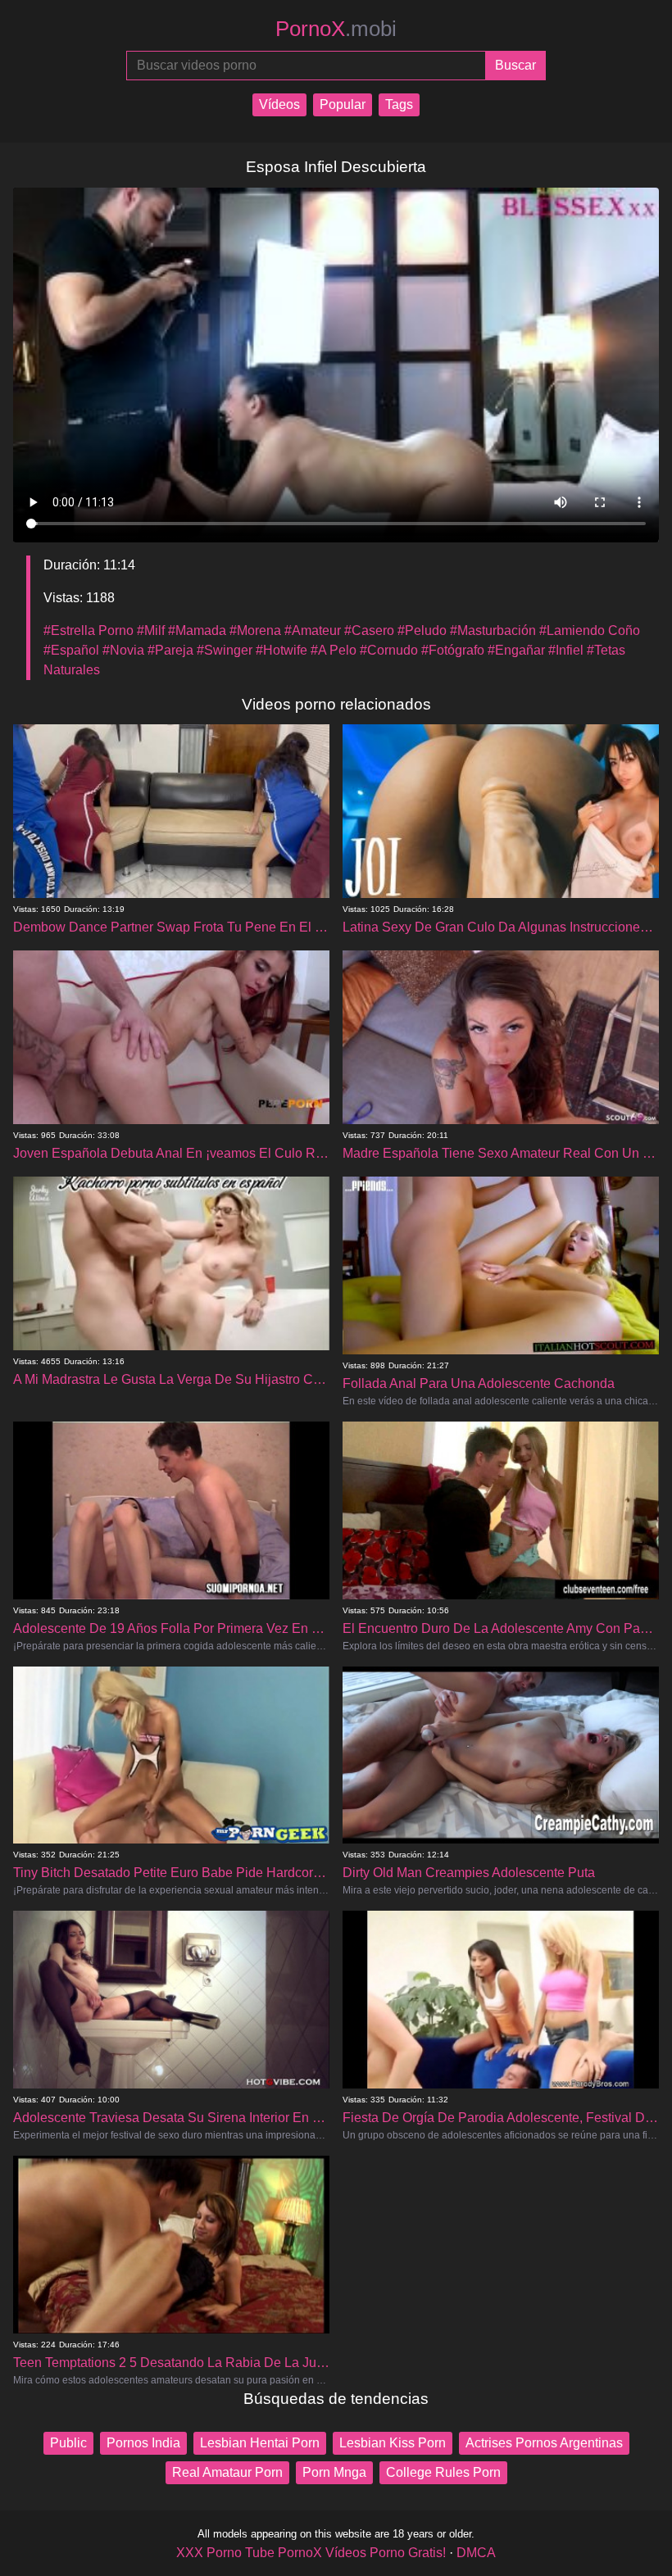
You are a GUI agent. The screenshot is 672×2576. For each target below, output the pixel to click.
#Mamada (197, 630)
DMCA (476, 2553)
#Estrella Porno (89, 630)
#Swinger (225, 650)
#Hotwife (282, 650)
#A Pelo (334, 650)
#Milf (151, 630)
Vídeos (279, 104)
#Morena (255, 630)
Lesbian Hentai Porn (260, 2443)
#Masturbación (493, 630)
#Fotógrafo (453, 650)
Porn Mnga (334, 2472)
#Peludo (422, 630)
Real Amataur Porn (227, 2472)
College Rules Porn (443, 2472)
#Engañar (516, 650)
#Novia (123, 650)
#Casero (369, 630)
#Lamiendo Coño (590, 630)
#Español (71, 650)
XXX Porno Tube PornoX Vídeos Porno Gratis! (311, 2553)
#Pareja (170, 650)
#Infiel (566, 650)
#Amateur (313, 630)
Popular (343, 104)
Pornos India (143, 2443)
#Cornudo (389, 650)
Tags (399, 104)
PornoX (336, 29)
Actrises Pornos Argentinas (544, 2443)
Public (68, 2443)
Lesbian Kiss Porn (393, 2443)
